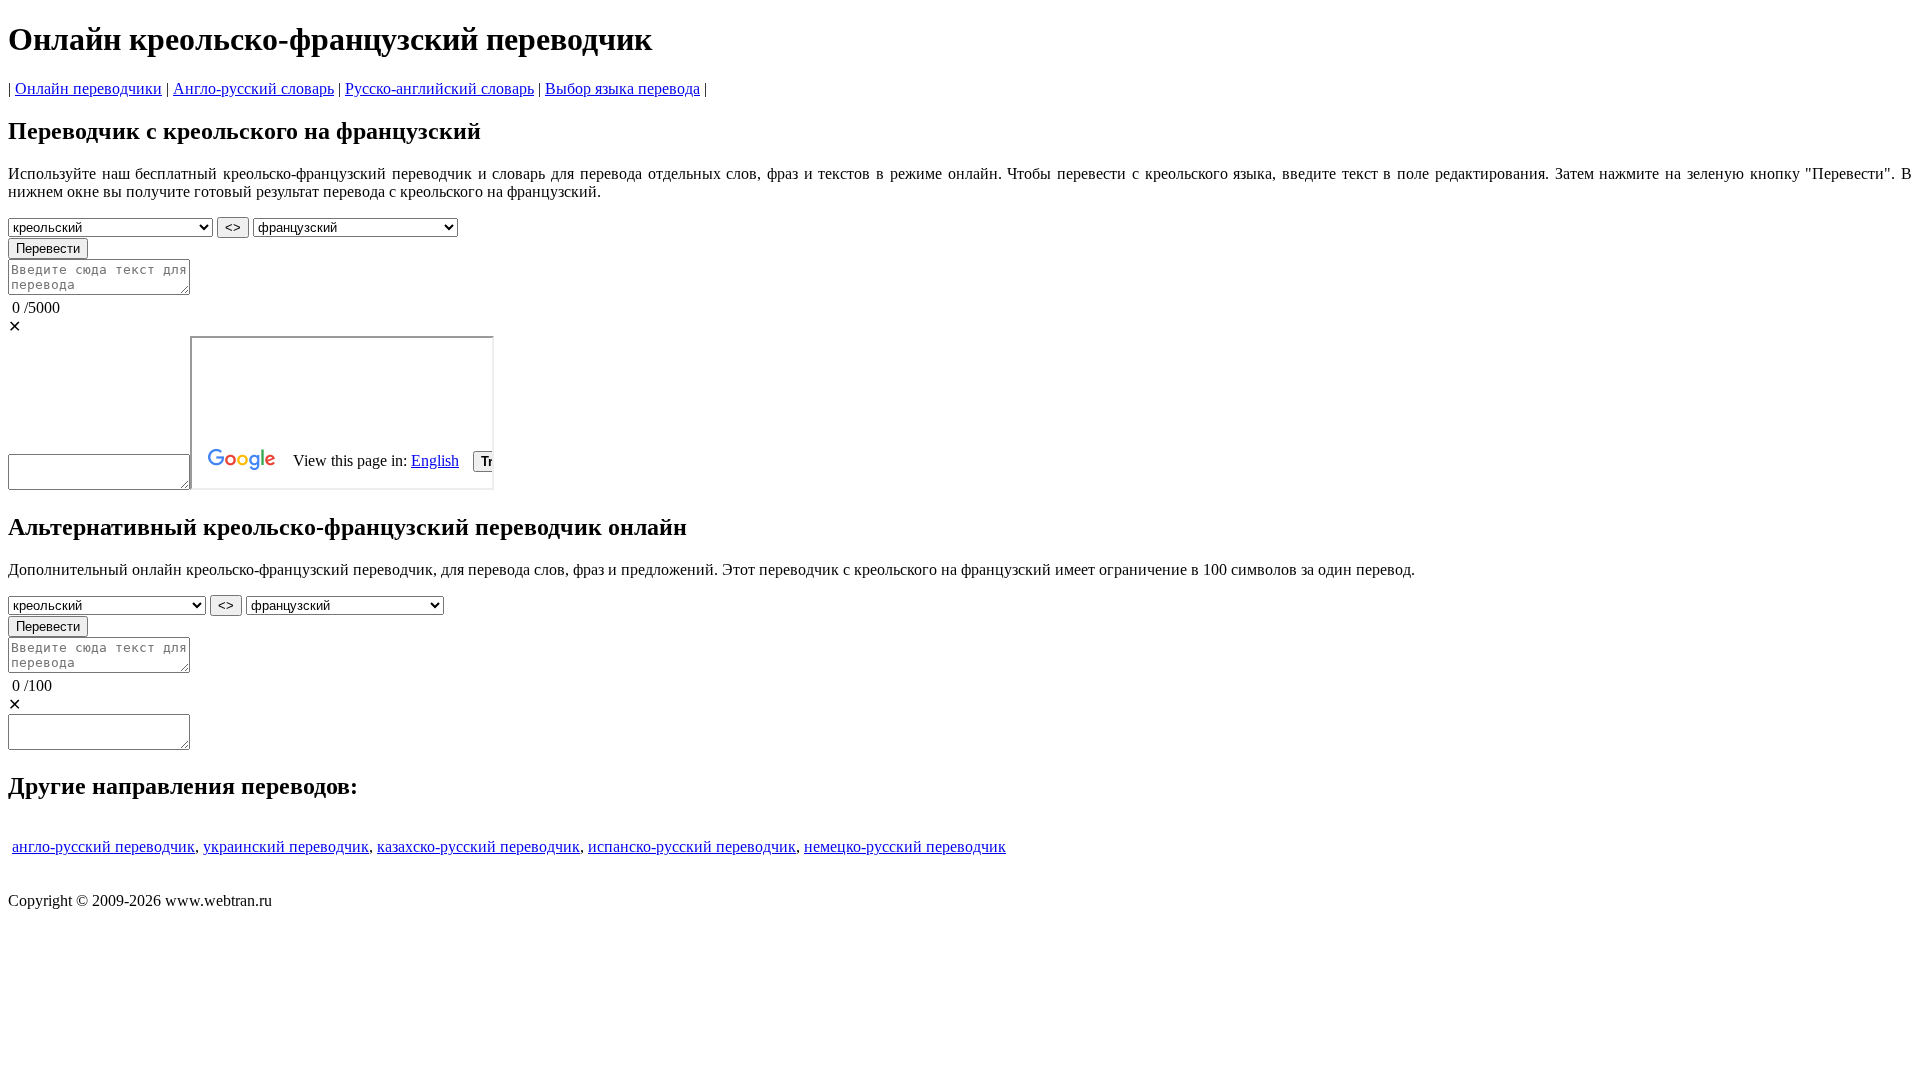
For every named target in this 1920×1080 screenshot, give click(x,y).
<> (233, 227)
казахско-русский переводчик (478, 846)
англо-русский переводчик (103, 846)
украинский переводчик (286, 846)
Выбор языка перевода (622, 88)
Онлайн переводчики (88, 88)
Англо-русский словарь (253, 88)
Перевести (48, 248)
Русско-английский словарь (439, 88)
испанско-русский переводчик (692, 846)
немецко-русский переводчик (905, 846)
